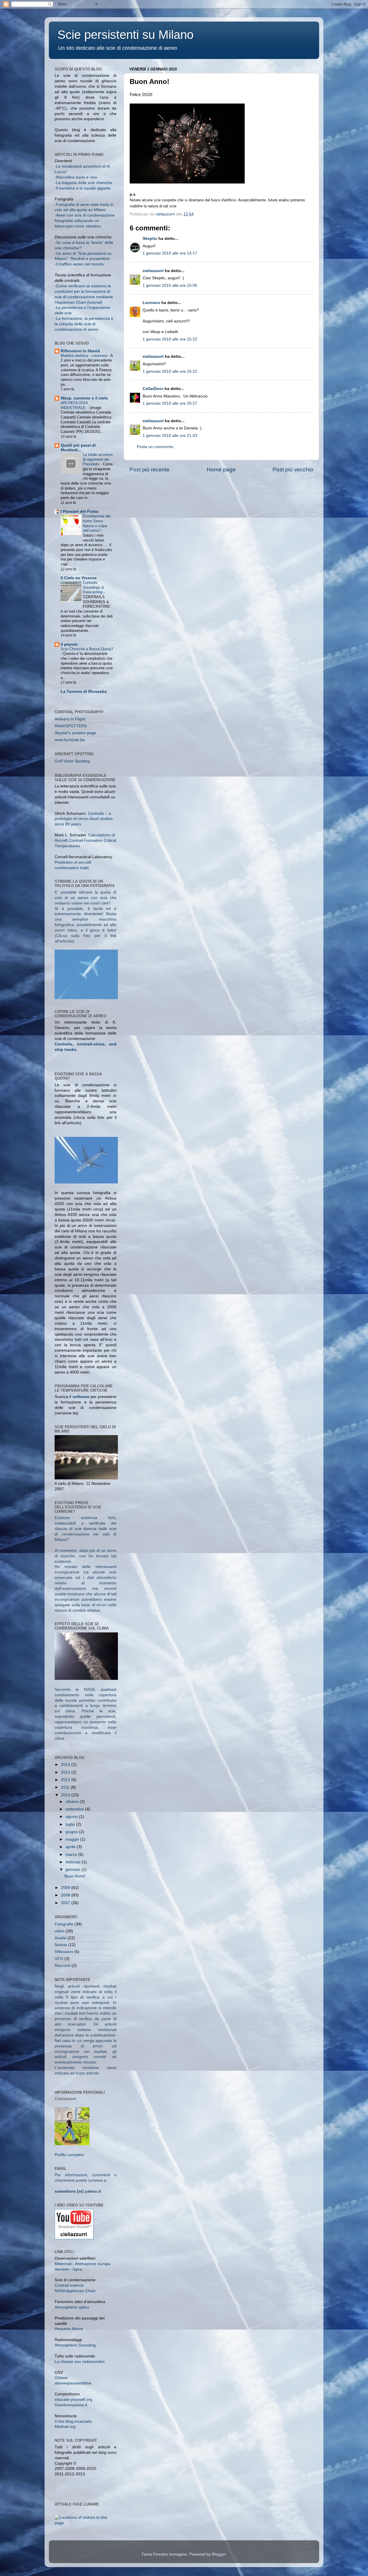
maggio (73, 1839)
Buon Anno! (75, 1876)
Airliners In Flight (70, 719)
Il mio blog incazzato (73, 2421)
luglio (71, 1824)
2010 (66, 1795)
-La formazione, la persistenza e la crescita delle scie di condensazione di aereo (84, 324)
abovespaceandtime (73, 2383)
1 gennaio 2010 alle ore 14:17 (170, 253)
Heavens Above (69, 2329)
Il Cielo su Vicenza (79, 578)
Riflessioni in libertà (80, 351)
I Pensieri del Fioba (79, 511)
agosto (72, 1817)
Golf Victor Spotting (72, 761)
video (60, 1931)
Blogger (219, 2554)
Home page (221, 470)
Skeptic (150, 239)
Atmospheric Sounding (75, 2345)
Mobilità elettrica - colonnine (85, 356)
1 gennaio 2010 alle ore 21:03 (170, 436)
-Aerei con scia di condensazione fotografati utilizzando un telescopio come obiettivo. (85, 221)
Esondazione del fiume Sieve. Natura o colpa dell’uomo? (97, 523)
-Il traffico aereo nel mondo (79, 264)
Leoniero (151, 303)
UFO (59, 1959)
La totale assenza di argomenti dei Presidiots (98, 459)
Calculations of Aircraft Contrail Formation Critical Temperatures (85, 841)
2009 (66, 1888)
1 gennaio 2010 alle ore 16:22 (170, 371)
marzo (72, 1855)
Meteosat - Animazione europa (83, 2264)
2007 (66, 1903)
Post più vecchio (293, 470)
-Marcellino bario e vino (76, 177)
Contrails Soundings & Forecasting (93, 587)
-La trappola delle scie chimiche (83, 183)
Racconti (63, 1966)
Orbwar (61, 2378)
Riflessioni (64, 1952)
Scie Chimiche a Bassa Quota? (87, 649)
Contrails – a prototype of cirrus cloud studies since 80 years (84, 819)
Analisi (61, 1938)
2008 (66, 1895)
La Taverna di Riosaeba (84, 692)
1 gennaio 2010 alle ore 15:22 (170, 339)
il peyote (69, 644)
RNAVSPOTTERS (71, 726)
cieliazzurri (153, 271)
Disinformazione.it (71, 2405)
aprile (71, 1847)
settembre (75, 1809)
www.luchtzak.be (70, 740)
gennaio (73, 1870)
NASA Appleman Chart (75, 2291)
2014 (66, 1765)
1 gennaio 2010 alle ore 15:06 (170, 285)
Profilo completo (69, 2155)
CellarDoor (153, 389)
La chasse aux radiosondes (80, 2362)
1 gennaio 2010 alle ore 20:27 (170, 403)
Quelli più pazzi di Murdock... (78, 448)
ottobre (73, 1802)
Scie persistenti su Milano (125, 35)
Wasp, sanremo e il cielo (84, 398)
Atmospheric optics (72, 2307)
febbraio (74, 1862)
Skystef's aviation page (75, 733)
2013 (66, 1772)
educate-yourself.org (73, 2400)
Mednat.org (65, 2427)
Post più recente (149, 470)
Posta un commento (155, 447)
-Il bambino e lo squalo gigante (83, 188)
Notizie (61, 1945)
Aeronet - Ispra (68, 2269)
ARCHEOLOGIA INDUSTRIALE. (74, 405)
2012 (66, 1780)
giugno (72, 1832)
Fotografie (64, 1924)
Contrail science (69, 2285)
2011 (66, 1787)
